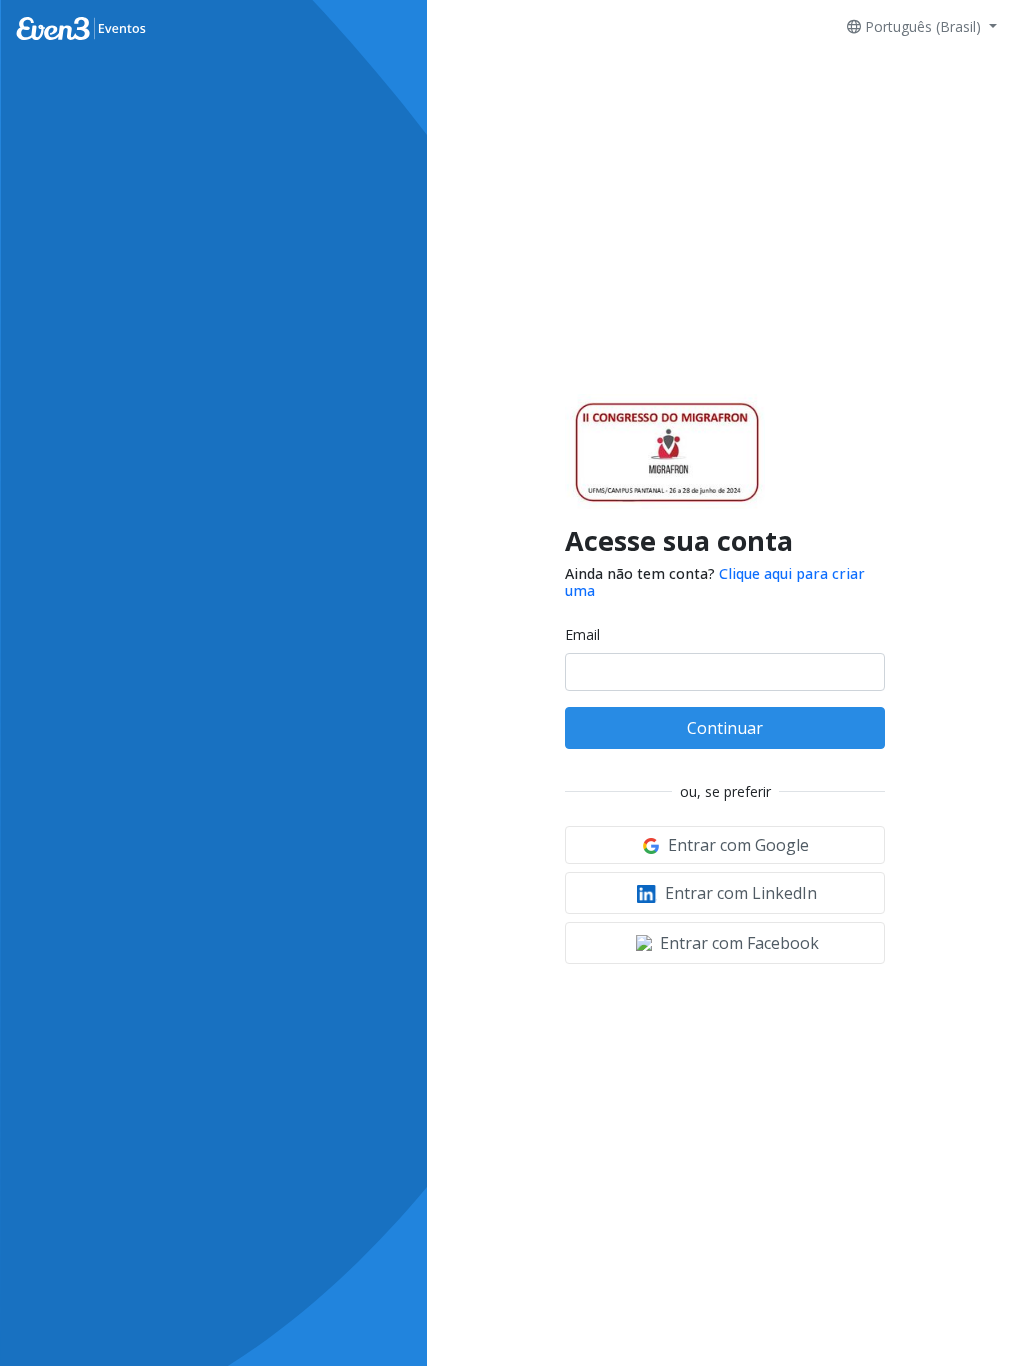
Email (582, 634)
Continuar (725, 728)
